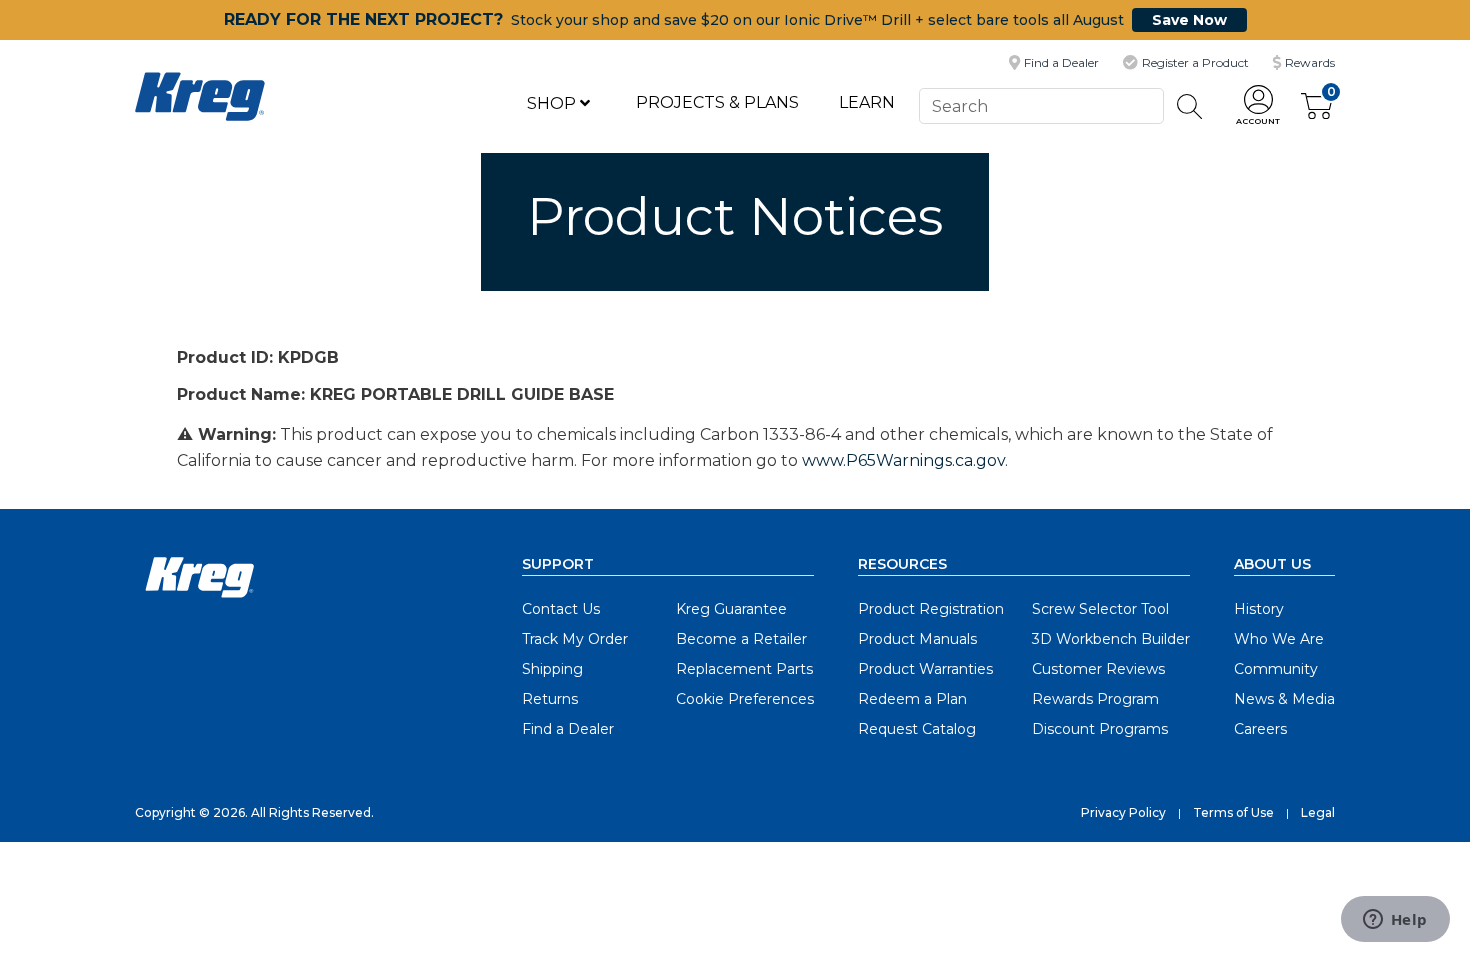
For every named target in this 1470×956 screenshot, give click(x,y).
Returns (550, 699)
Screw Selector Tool (1100, 609)
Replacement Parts (744, 669)
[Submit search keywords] (1190, 106)
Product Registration (931, 609)
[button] (1258, 106)
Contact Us (561, 609)
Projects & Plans (717, 102)
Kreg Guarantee (731, 609)
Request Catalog (917, 729)
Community (1276, 669)
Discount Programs (1100, 729)
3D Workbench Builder (1111, 639)
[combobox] (1041, 105)
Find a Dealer (568, 729)
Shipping (552, 669)
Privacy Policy (1123, 812)
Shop (553, 103)
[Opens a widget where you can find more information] (1395, 921)
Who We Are (1279, 639)
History (1259, 609)
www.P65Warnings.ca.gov (903, 460)
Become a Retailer (741, 639)
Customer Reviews (1098, 669)
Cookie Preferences (745, 699)
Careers (1260, 729)
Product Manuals (917, 639)
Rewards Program (1095, 699)
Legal (1318, 812)
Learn (867, 102)
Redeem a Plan (912, 699)
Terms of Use (1233, 812)
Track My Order (575, 639)
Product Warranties (925, 669)
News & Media (1284, 699)
